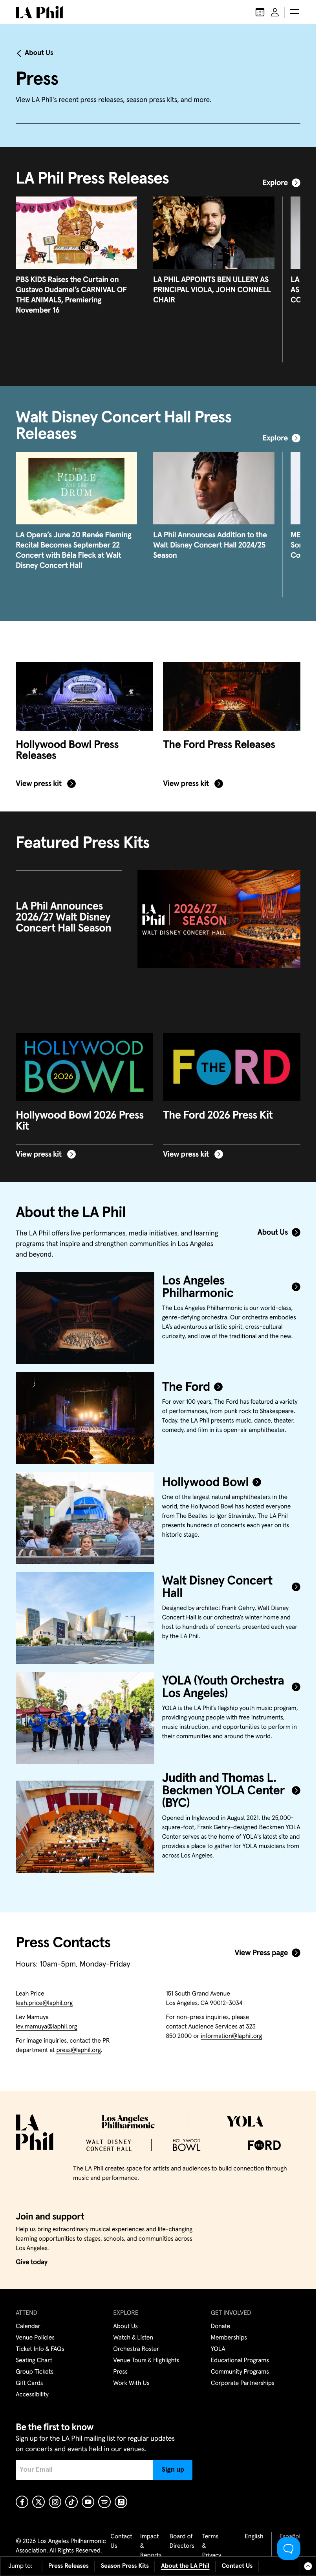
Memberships (229, 2338)
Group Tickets (35, 2372)
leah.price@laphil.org (44, 2003)
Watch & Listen (133, 2338)
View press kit (39, 784)
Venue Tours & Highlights (146, 2361)
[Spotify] (104, 2502)
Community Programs (240, 2372)
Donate (220, 2327)
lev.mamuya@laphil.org (47, 2027)
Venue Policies (35, 2338)
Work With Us (131, 2383)
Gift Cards (29, 2383)
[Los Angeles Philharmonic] (85, 1318)
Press (120, 2372)
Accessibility (32, 2395)
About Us (39, 53)
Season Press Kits (125, 2566)
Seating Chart (34, 2361)
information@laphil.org (231, 2036)
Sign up (173, 2470)
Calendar (28, 2327)
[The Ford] (85, 1418)
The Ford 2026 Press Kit (218, 1115)
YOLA (218, 2349)
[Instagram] (55, 2502)
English (254, 2537)
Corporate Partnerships (243, 2383)
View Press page (261, 1953)
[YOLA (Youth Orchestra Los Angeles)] (85, 1718)
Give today (32, 2262)
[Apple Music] (121, 2502)
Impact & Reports (151, 2546)
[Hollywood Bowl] (85, 1518)
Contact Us (237, 2566)
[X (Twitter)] (38, 2502)
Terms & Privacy (212, 2546)
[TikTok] (71, 2502)
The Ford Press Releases (219, 745)
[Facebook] (22, 2502)
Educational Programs (240, 2361)
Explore (275, 183)
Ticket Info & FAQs (40, 2349)
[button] (295, 12)
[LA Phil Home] (39, 12)
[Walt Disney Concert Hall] (85, 1618)
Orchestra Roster (136, 2349)
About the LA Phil (185, 2566)
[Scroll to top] (308, 2566)
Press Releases (69, 2566)
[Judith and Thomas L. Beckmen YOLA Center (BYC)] (85, 1827)
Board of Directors (182, 2541)
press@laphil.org (78, 2050)
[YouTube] (88, 2502)
